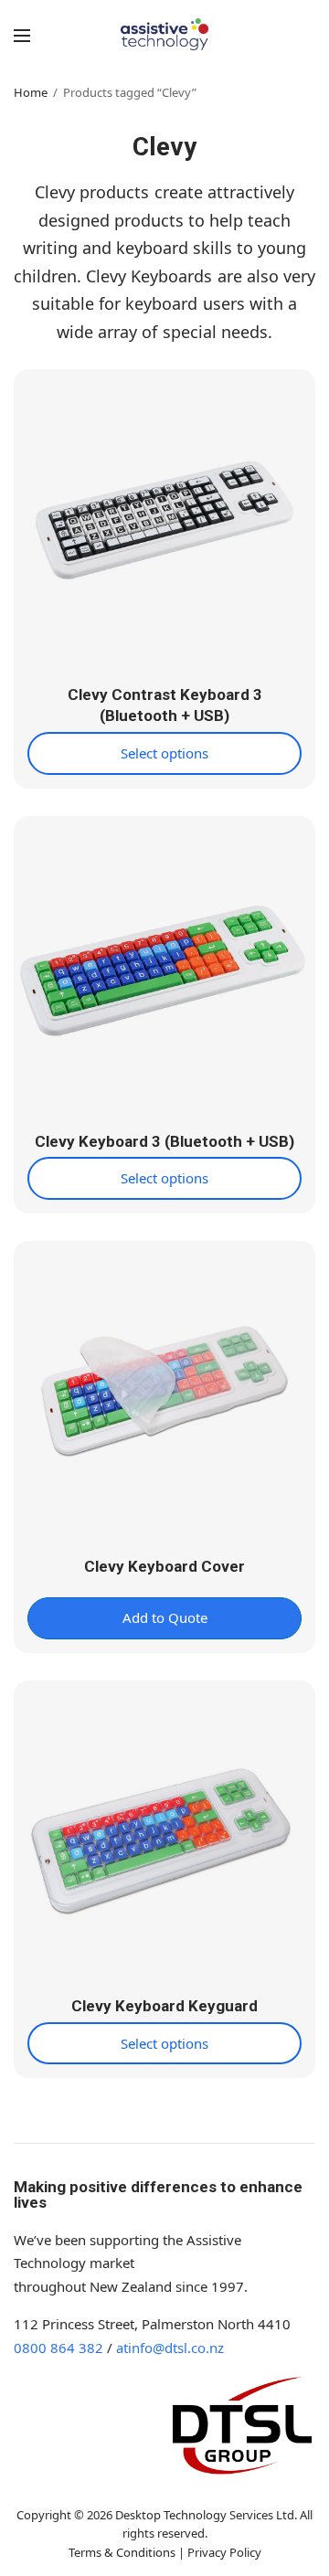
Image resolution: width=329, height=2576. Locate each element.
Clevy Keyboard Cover (164, 1566)
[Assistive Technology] (165, 34)
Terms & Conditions (122, 2552)
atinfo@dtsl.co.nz (170, 2348)
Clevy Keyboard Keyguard (164, 2006)
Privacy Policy (224, 2552)
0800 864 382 (58, 2348)
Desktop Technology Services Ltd (205, 2515)
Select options (164, 753)
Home (31, 92)
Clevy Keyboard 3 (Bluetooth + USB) (164, 1141)
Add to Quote (165, 1617)
